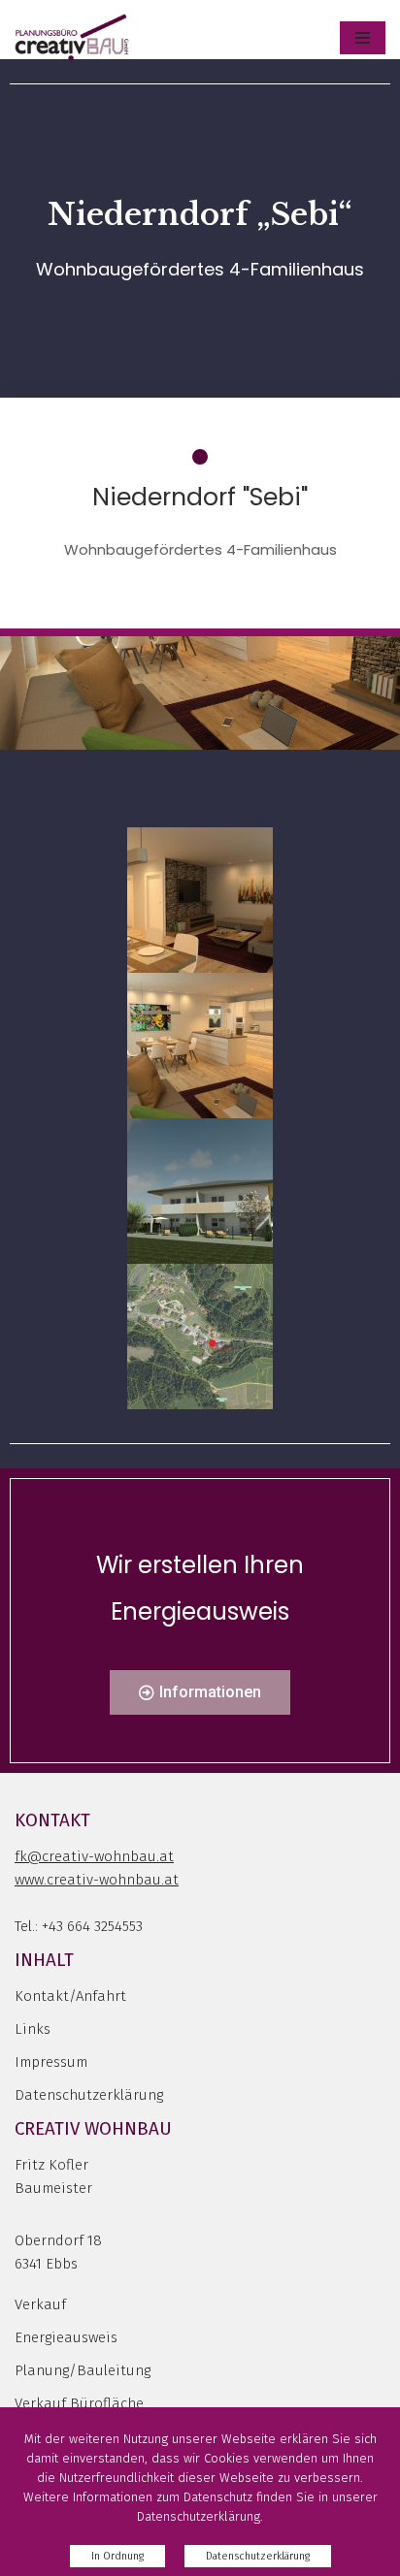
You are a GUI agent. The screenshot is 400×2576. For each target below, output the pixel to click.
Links (33, 2029)
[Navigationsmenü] (363, 38)
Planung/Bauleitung (83, 2370)
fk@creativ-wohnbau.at (94, 1856)
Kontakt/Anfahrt (70, 1996)
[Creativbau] (73, 38)
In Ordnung (117, 2556)
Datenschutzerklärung (89, 2095)
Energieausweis (66, 2337)
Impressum (51, 2062)
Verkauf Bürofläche (79, 2403)
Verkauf (40, 2304)
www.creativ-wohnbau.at (97, 1880)
